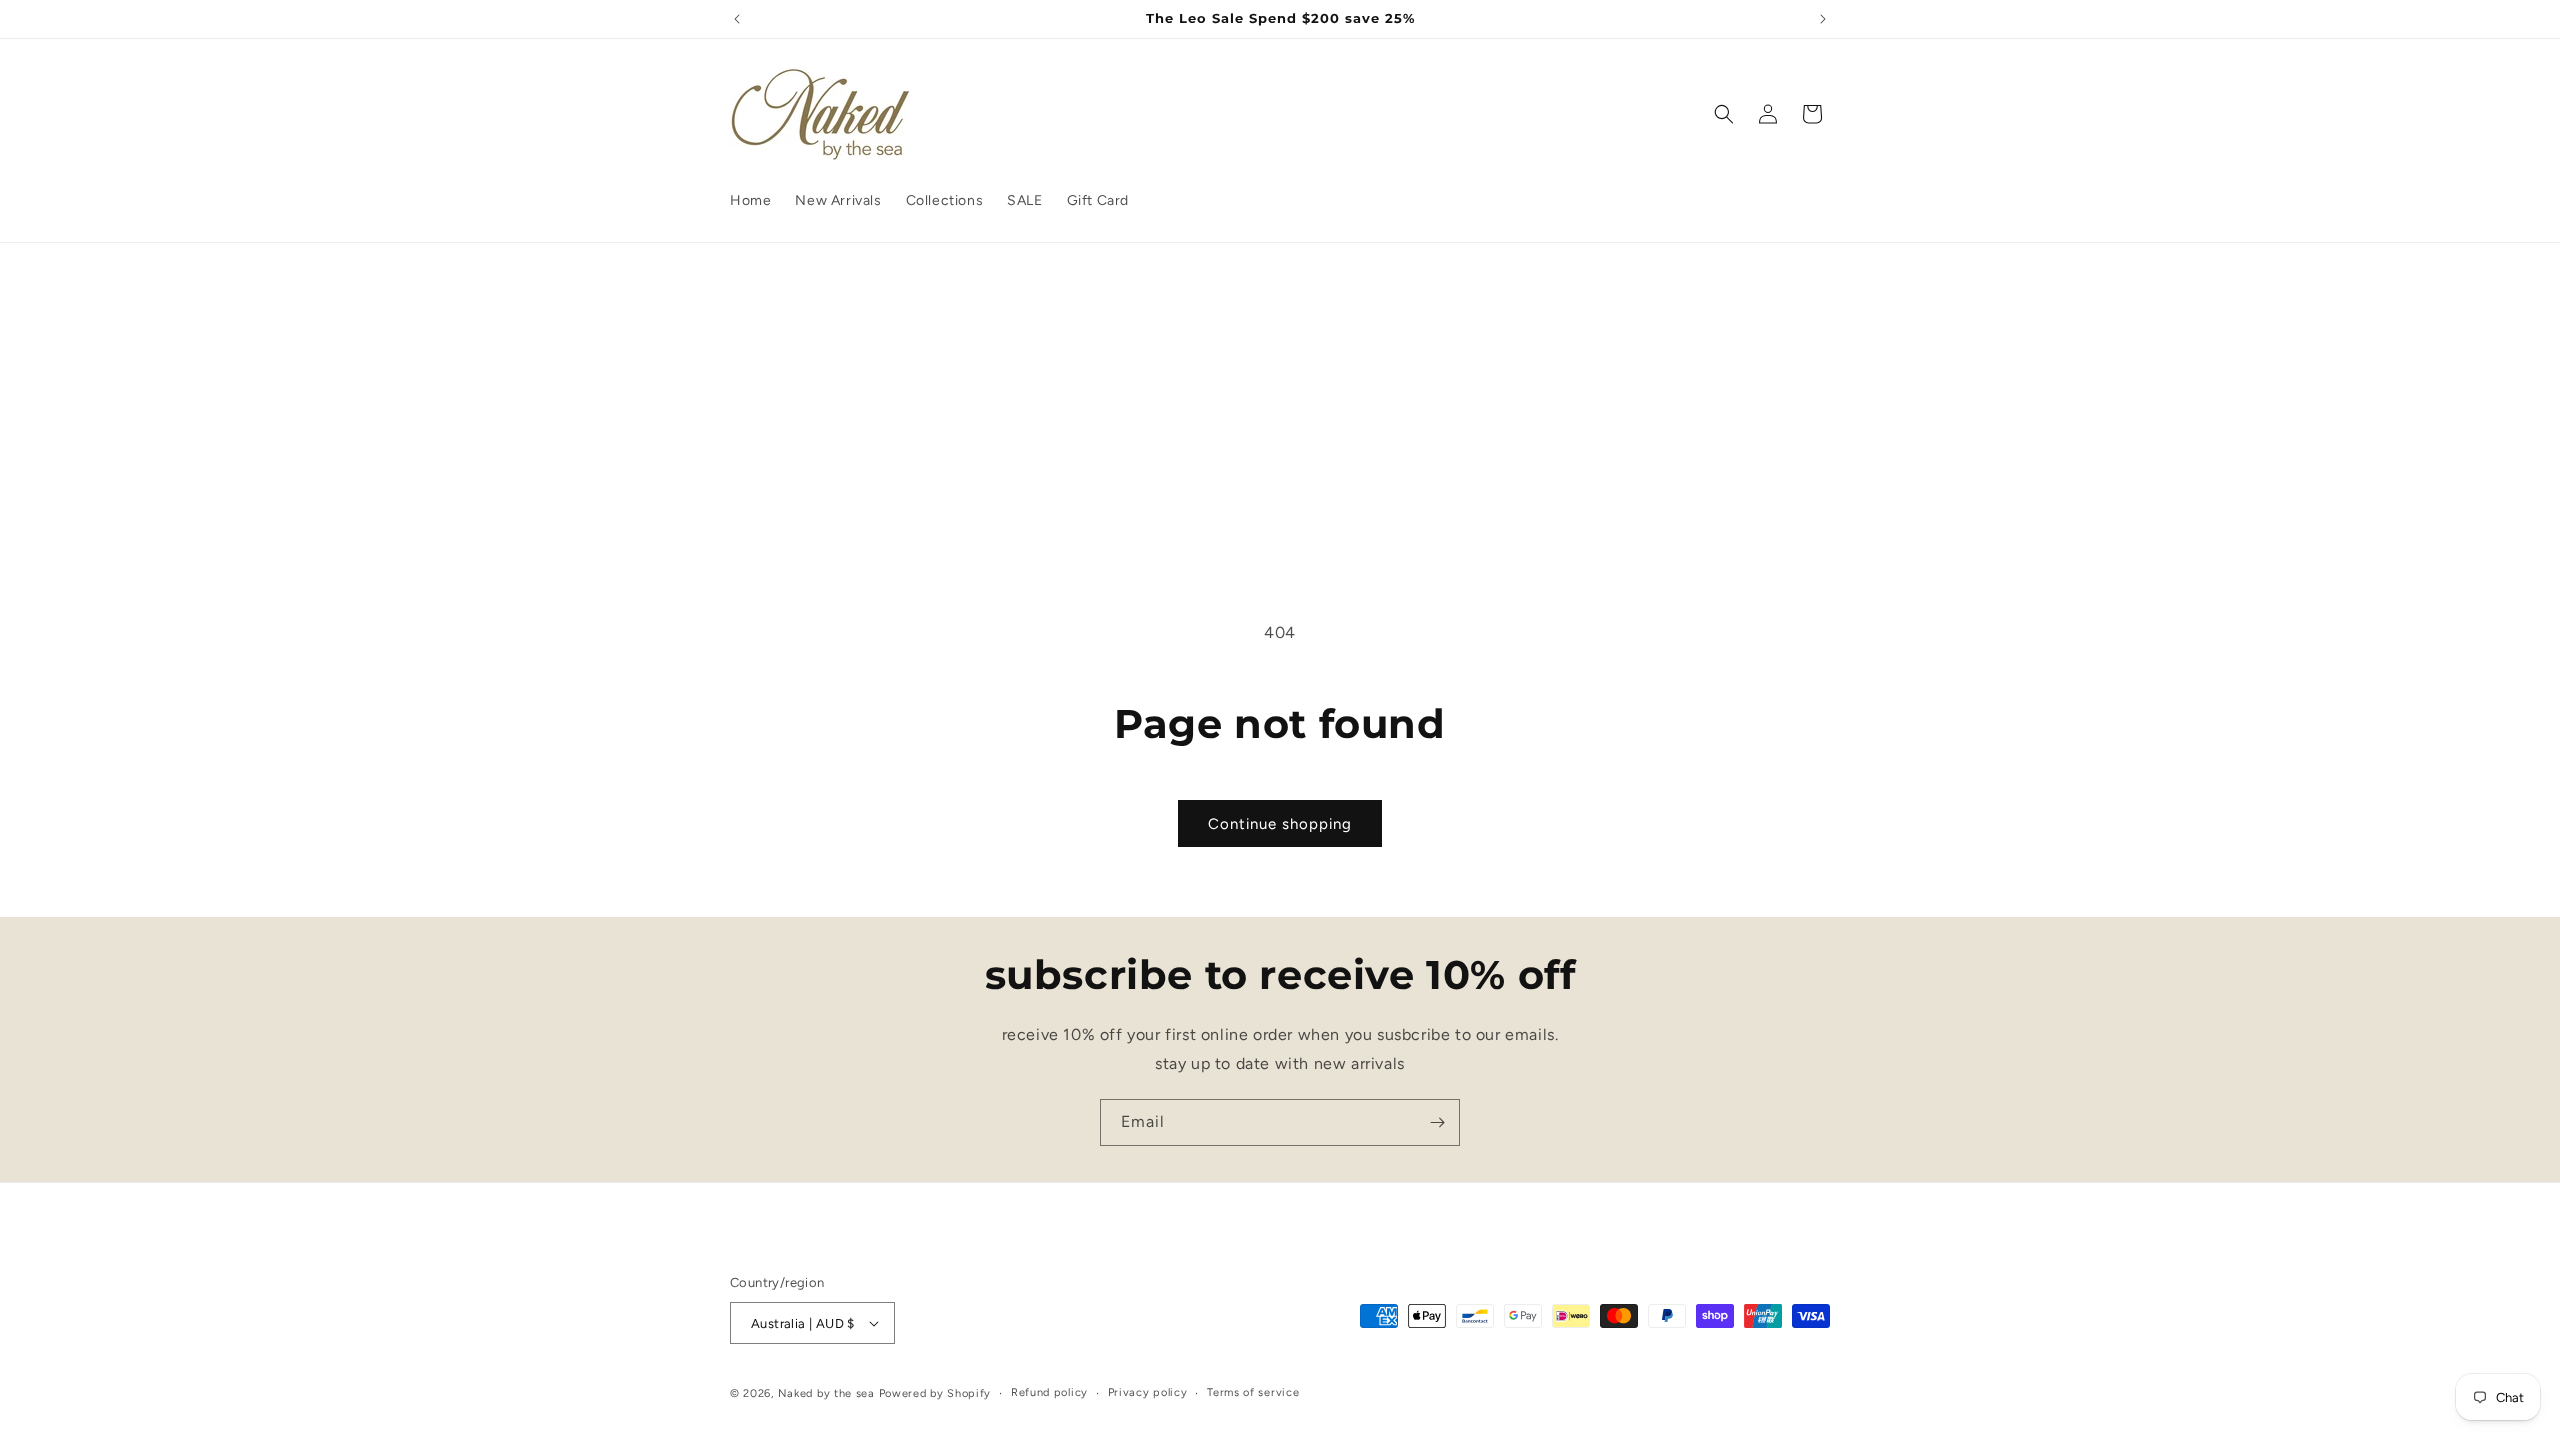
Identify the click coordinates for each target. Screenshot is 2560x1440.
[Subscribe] (1437, 1122)
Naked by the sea (826, 1393)
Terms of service (1253, 1392)
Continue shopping (1280, 824)
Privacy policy (1148, 1392)
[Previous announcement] (737, 19)
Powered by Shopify (935, 1393)
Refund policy (1049, 1392)
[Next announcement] (1823, 19)
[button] (1724, 114)
